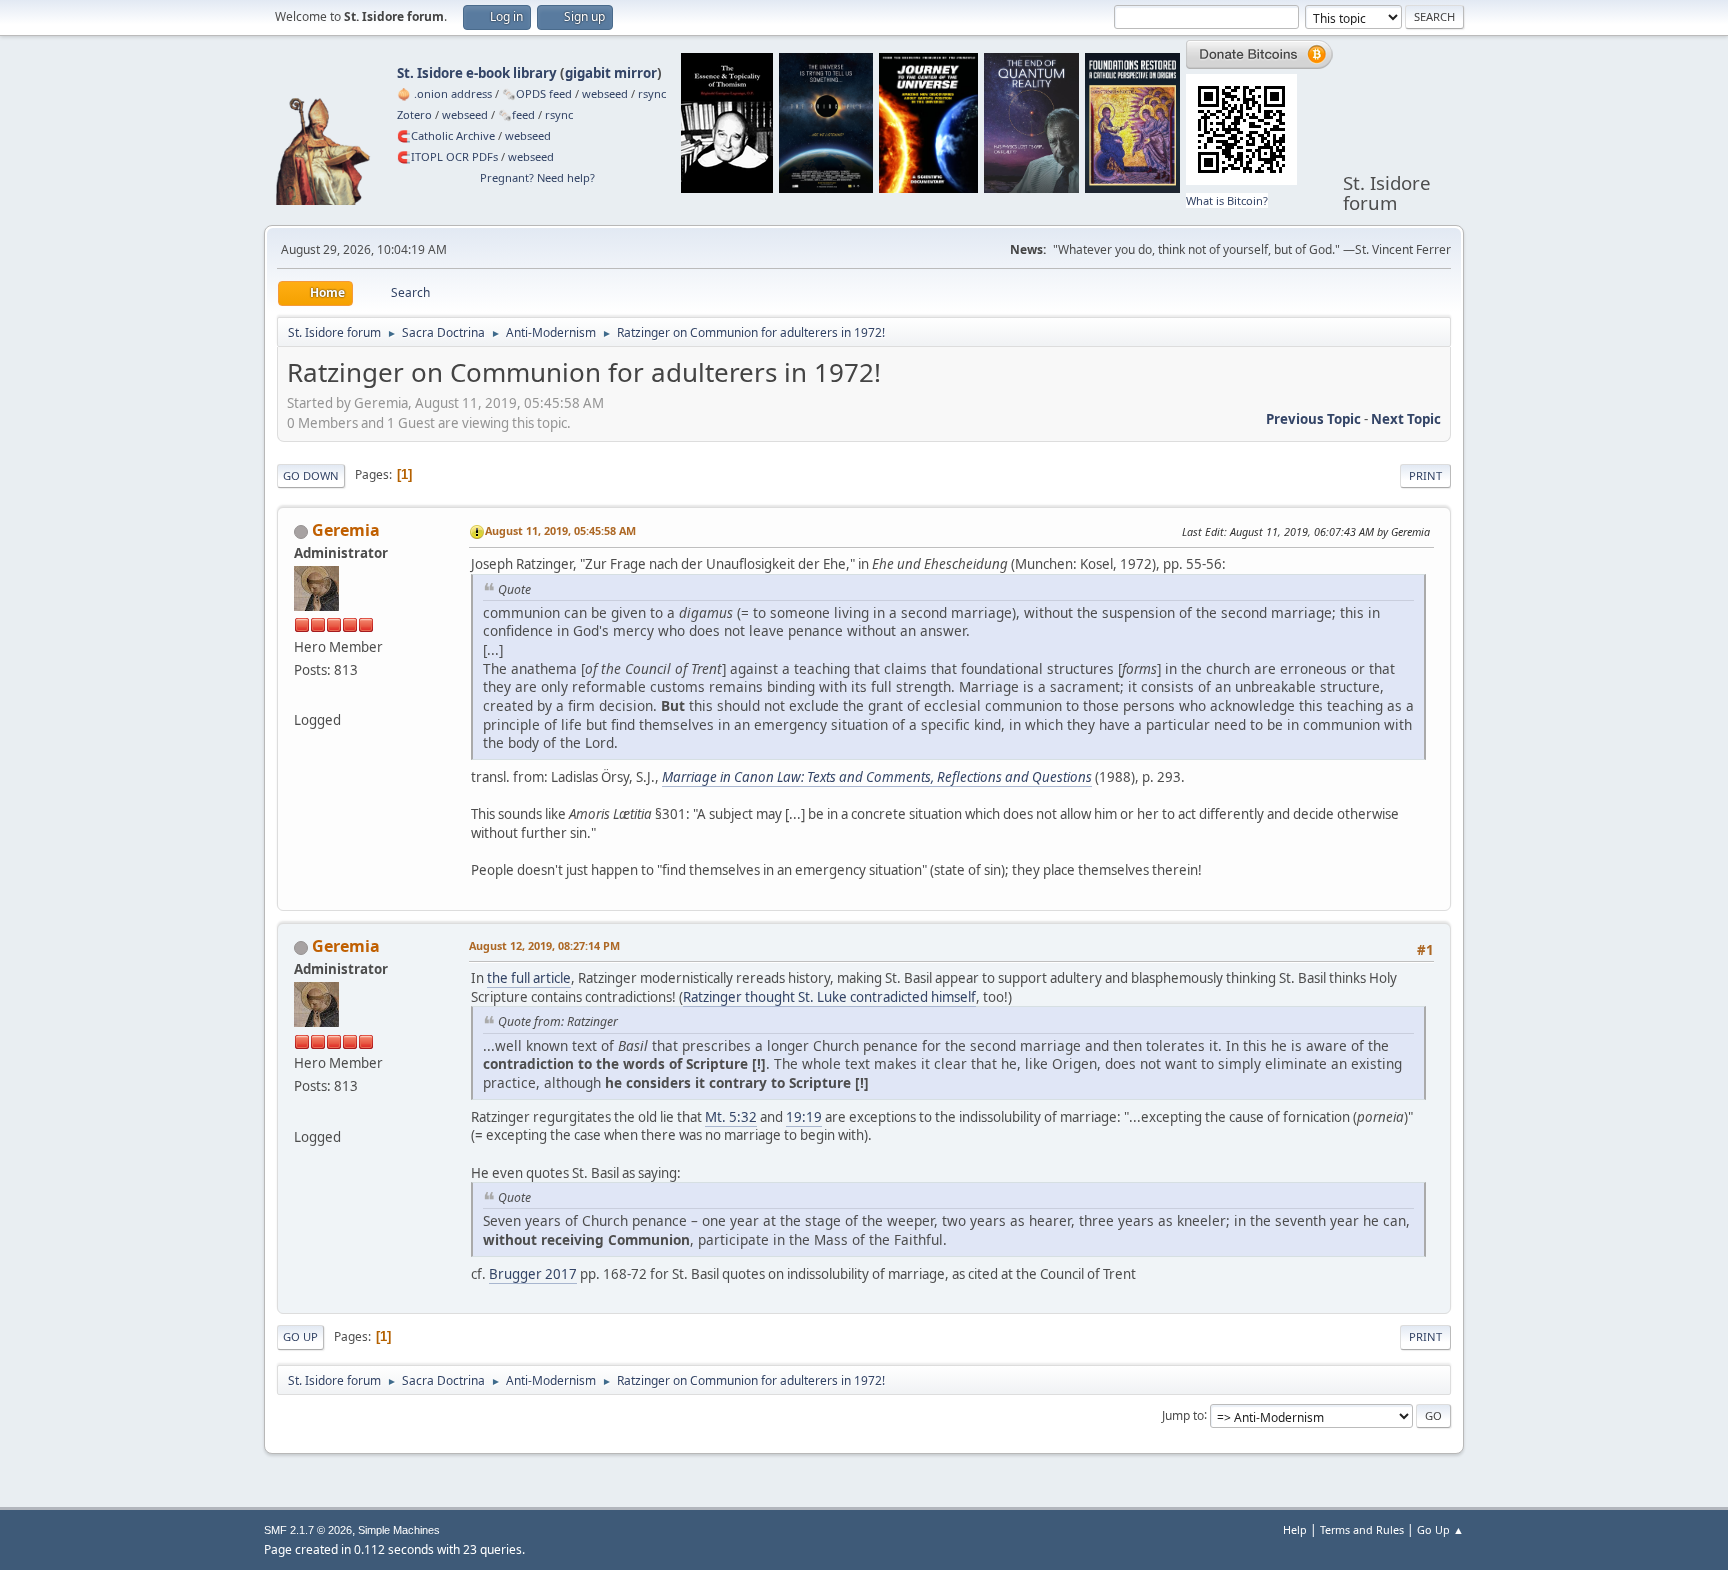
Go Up (300, 1336)
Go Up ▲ (1440, 1529)
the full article (529, 978)
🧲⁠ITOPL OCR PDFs (447, 156)
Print (1425, 475)
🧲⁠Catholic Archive (446, 135)
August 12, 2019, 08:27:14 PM (544, 945)
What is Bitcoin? (1227, 200)
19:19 (804, 1117)
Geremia (346, 530)
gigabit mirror (611, 73)
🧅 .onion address (444, 93)
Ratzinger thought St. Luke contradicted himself (829, 997)
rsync (652, 93)
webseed (605, 93)
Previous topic (1313, 419)
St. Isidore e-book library (477, 73)
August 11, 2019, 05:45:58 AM (560, 530)
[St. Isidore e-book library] (302, 696)
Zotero (414, 114)
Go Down (311, 475)
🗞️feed (516, 114)
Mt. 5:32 (731, 1117)
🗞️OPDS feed (537, 93)
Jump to (1183, 1414)
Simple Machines (399, 1530)
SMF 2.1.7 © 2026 (308, 1530)
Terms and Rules (1362, 1529)
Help (1295, 1529)
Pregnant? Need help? (537, 177)
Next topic (1406, 419)
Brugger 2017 (533, 1274)
